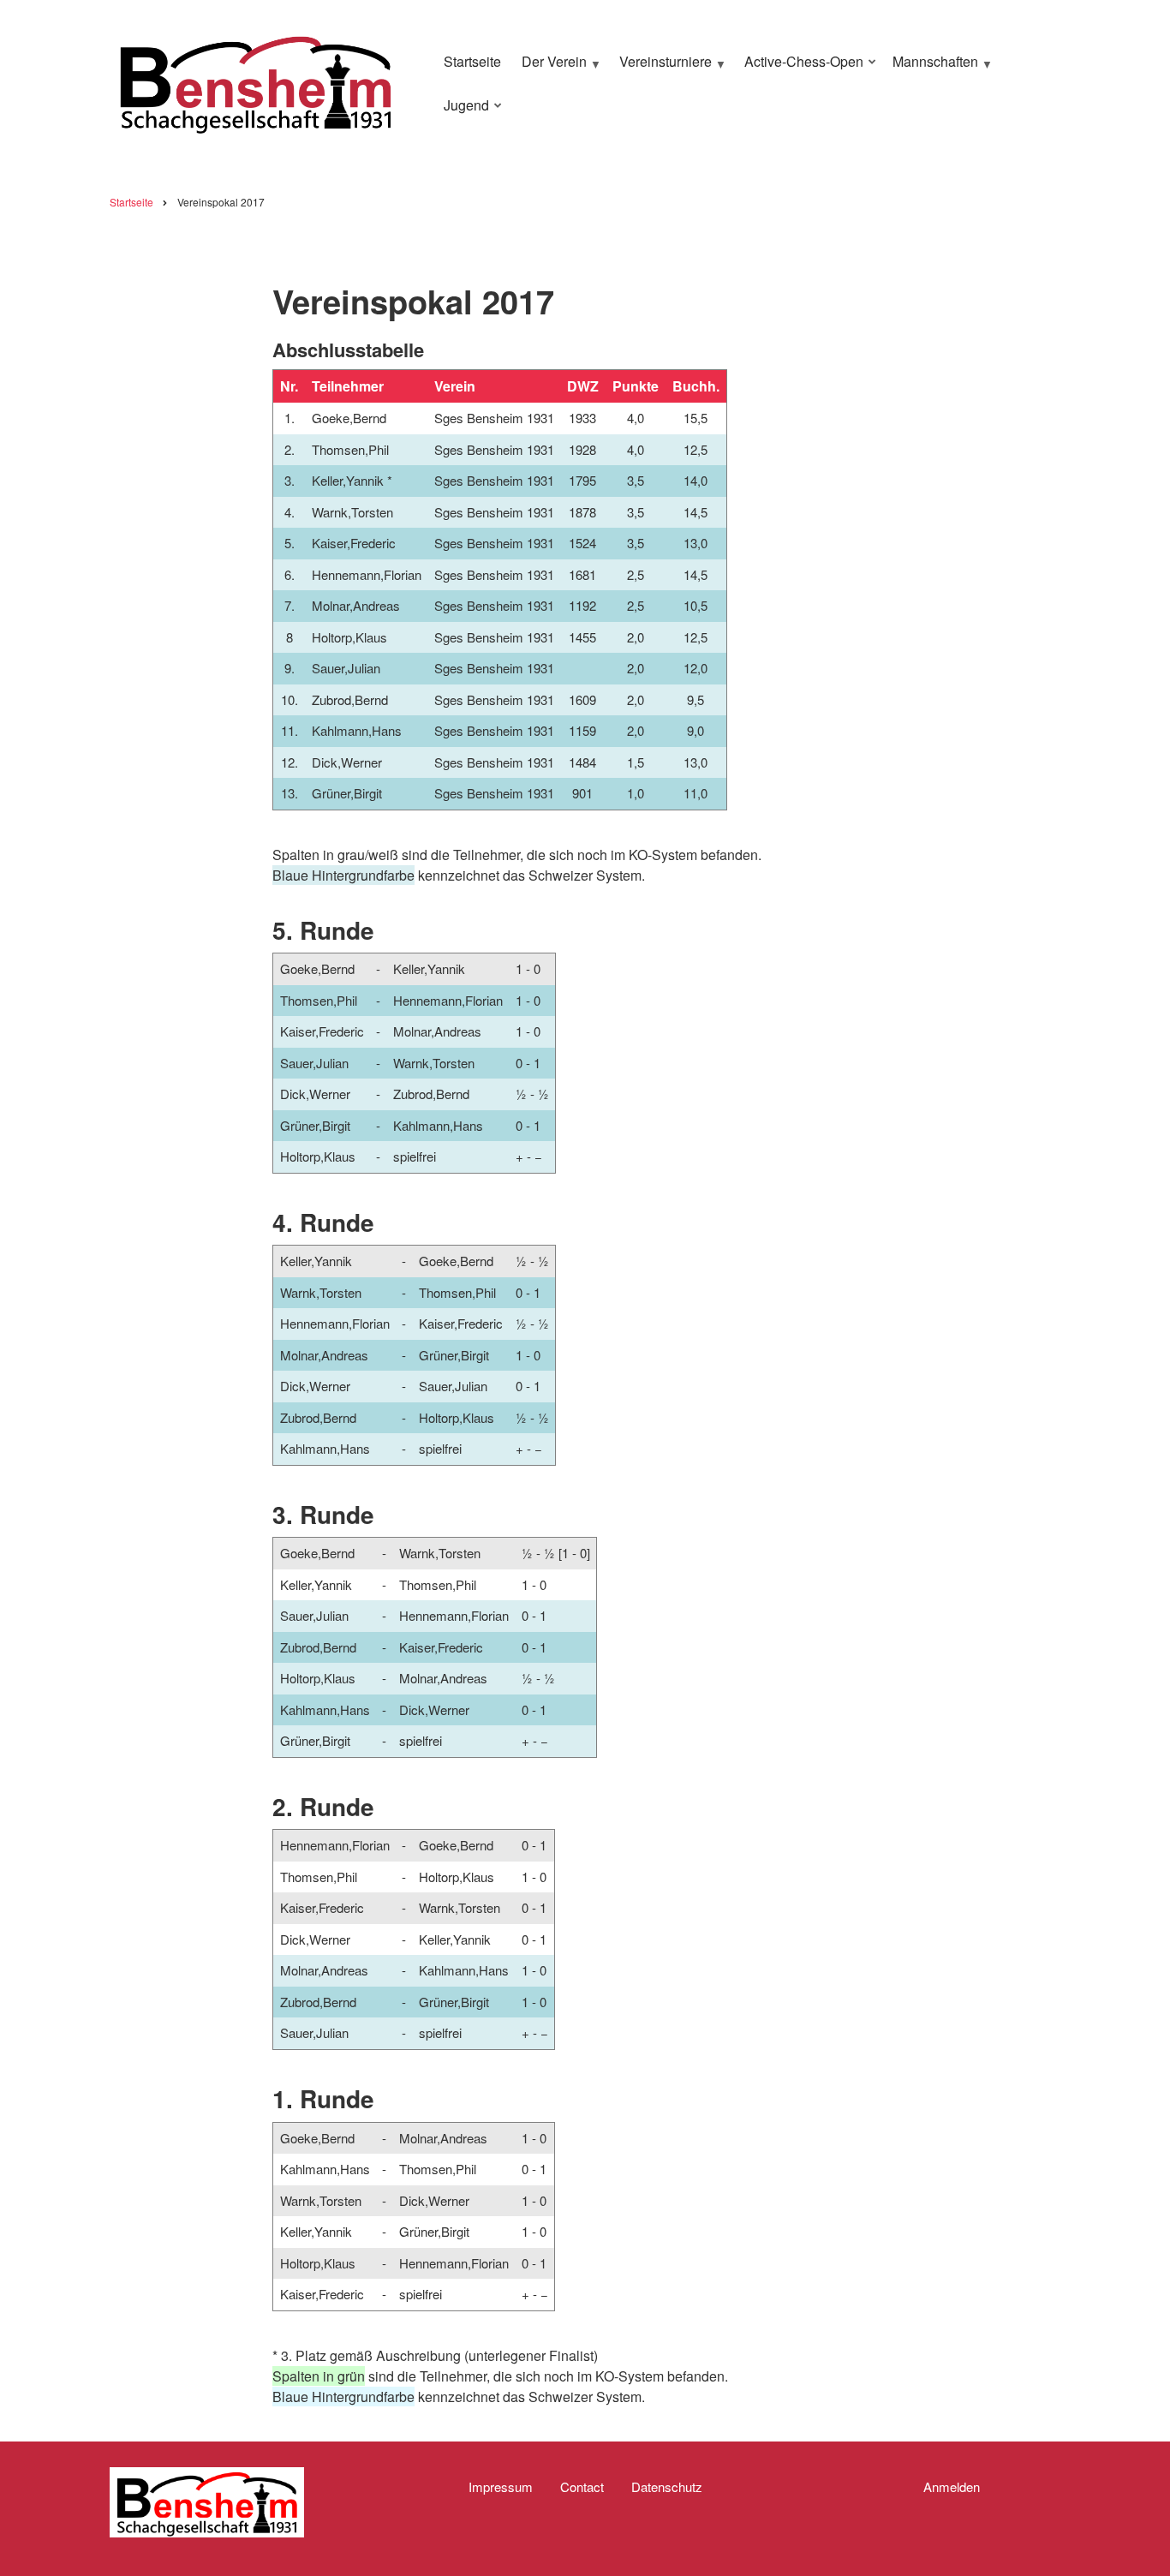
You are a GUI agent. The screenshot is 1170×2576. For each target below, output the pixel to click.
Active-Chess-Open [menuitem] (800, 69)
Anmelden (952, 2487)
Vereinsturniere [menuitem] (661, 69)
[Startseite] (255, 81)
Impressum (501, 2487)
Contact (582, 2487)
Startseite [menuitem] (472, 61)
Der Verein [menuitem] (550, 69)
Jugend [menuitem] (462, 112)
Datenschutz (667, 2487)
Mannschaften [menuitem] (931, 69)
